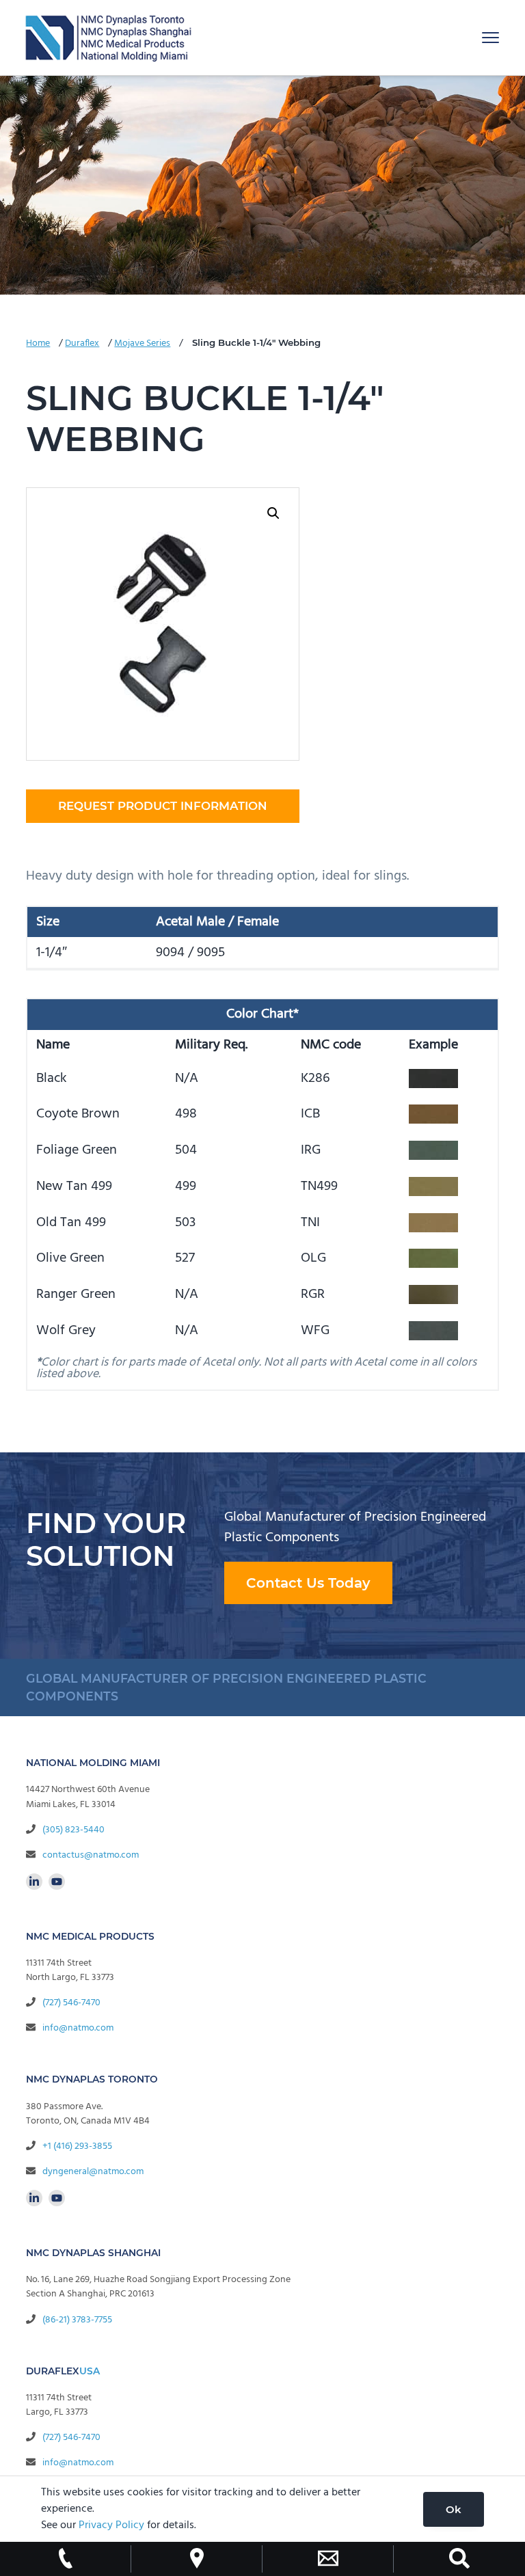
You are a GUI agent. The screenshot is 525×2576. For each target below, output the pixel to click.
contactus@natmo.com (91, 1855)
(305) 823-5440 (73, 1830)
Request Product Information (163, 806)
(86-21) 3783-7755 (77, 2320)
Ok (454, 2509)
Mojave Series (142, 343)
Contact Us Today (308, 1583)
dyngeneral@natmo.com (93, 2172)
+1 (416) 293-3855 (77, 2146)
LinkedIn (34, 1882)
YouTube (57, 1882)
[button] (273, 513)
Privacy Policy (111, 2525)
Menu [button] (475, 37)
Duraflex (82, 343)
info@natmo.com (78, 2028)
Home (38, 343)
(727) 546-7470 (71, 2003)
